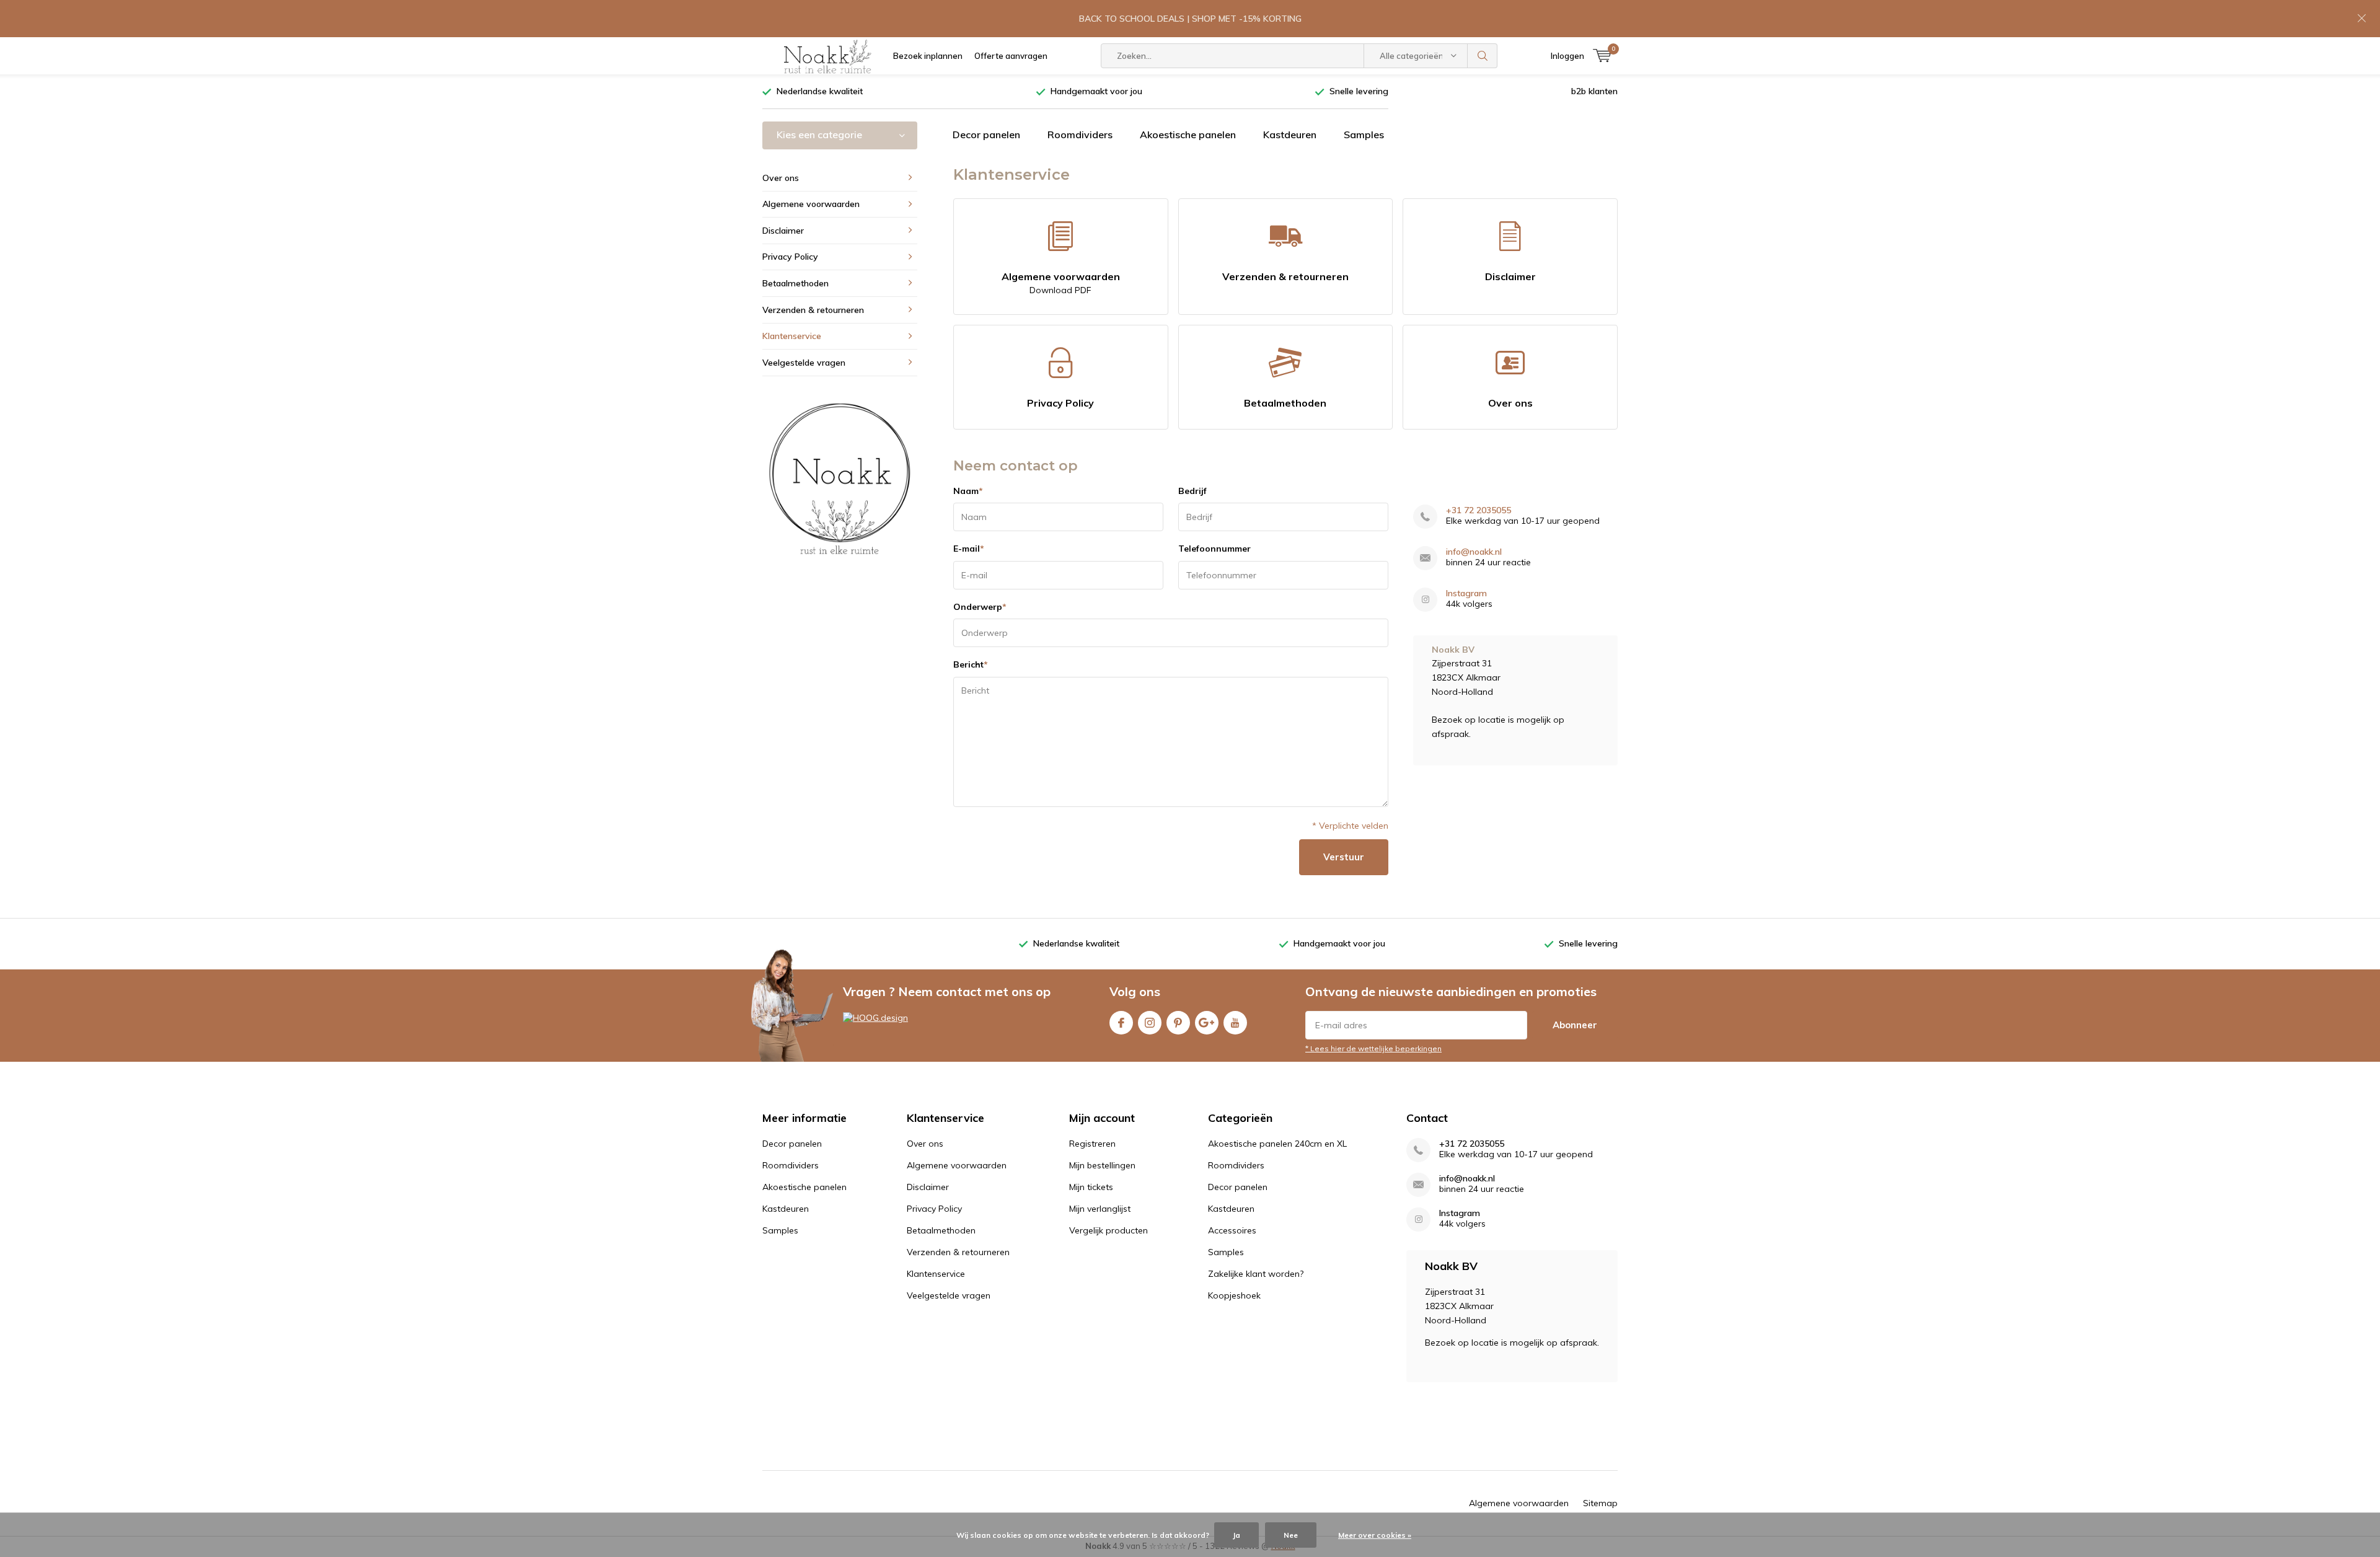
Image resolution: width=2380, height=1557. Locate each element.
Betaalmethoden (1285, 403)
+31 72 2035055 (1479, 510)
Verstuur (1344, 857)
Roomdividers (1080, 135)
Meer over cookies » (1375, 1535)
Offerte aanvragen (1011, 56)
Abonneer (1575, 1025)
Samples (1364, 135)
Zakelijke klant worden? (1256, 1274)
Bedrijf (1192, 491)
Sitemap (1600, 1503)
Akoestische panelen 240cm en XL (1277, 1144)
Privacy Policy (1060, 403)
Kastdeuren (1290, 135)
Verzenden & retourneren (1285, 276)
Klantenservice (792, 336)
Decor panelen (986, 135)
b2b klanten (1594, 91)
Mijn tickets (1091, 1187)
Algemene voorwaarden (1061, 283)
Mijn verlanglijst (1100, 1209)
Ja (1236, 1535)
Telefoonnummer (1214, 549)
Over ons (1510, 403)
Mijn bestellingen (1102, 1165)
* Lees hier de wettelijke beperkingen (1373, 1048)
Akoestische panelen (1188, 135)
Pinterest (1178, 1023)
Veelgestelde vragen (804, 363)
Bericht (971, 664)
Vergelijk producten (1108, 1230)
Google (1207, 1023)
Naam (968, 491)
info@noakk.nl (1474, 552)
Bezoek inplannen (928, 56)
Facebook (1121, 1023)
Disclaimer (1510, 276)
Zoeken (1483, 56)
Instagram (1466, 593)
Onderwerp (980, 607)
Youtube (1235, 1023)
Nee (1291, 1535)
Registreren (1092, 1144)
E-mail (969, 549)
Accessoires (1232, 1230)
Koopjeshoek (1234, 1295)
